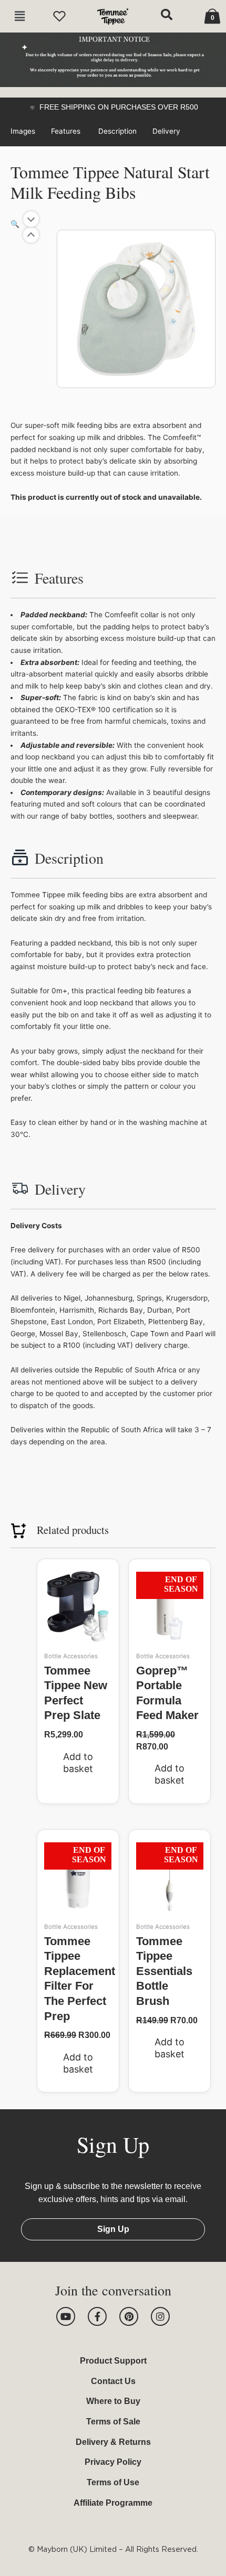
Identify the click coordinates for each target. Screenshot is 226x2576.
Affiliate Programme (113, 2503)
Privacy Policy (113, 2462)
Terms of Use (113, 2482)
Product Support (113, 2361)
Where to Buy (113, 2401)
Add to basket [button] (78, 1763)
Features (67, 131)
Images (23, 131)
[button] (20, 17)
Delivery (166, 131)
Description (117, 131)
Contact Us (113, 2381)
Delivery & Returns (113, 2442)
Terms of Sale (113, 2422)
